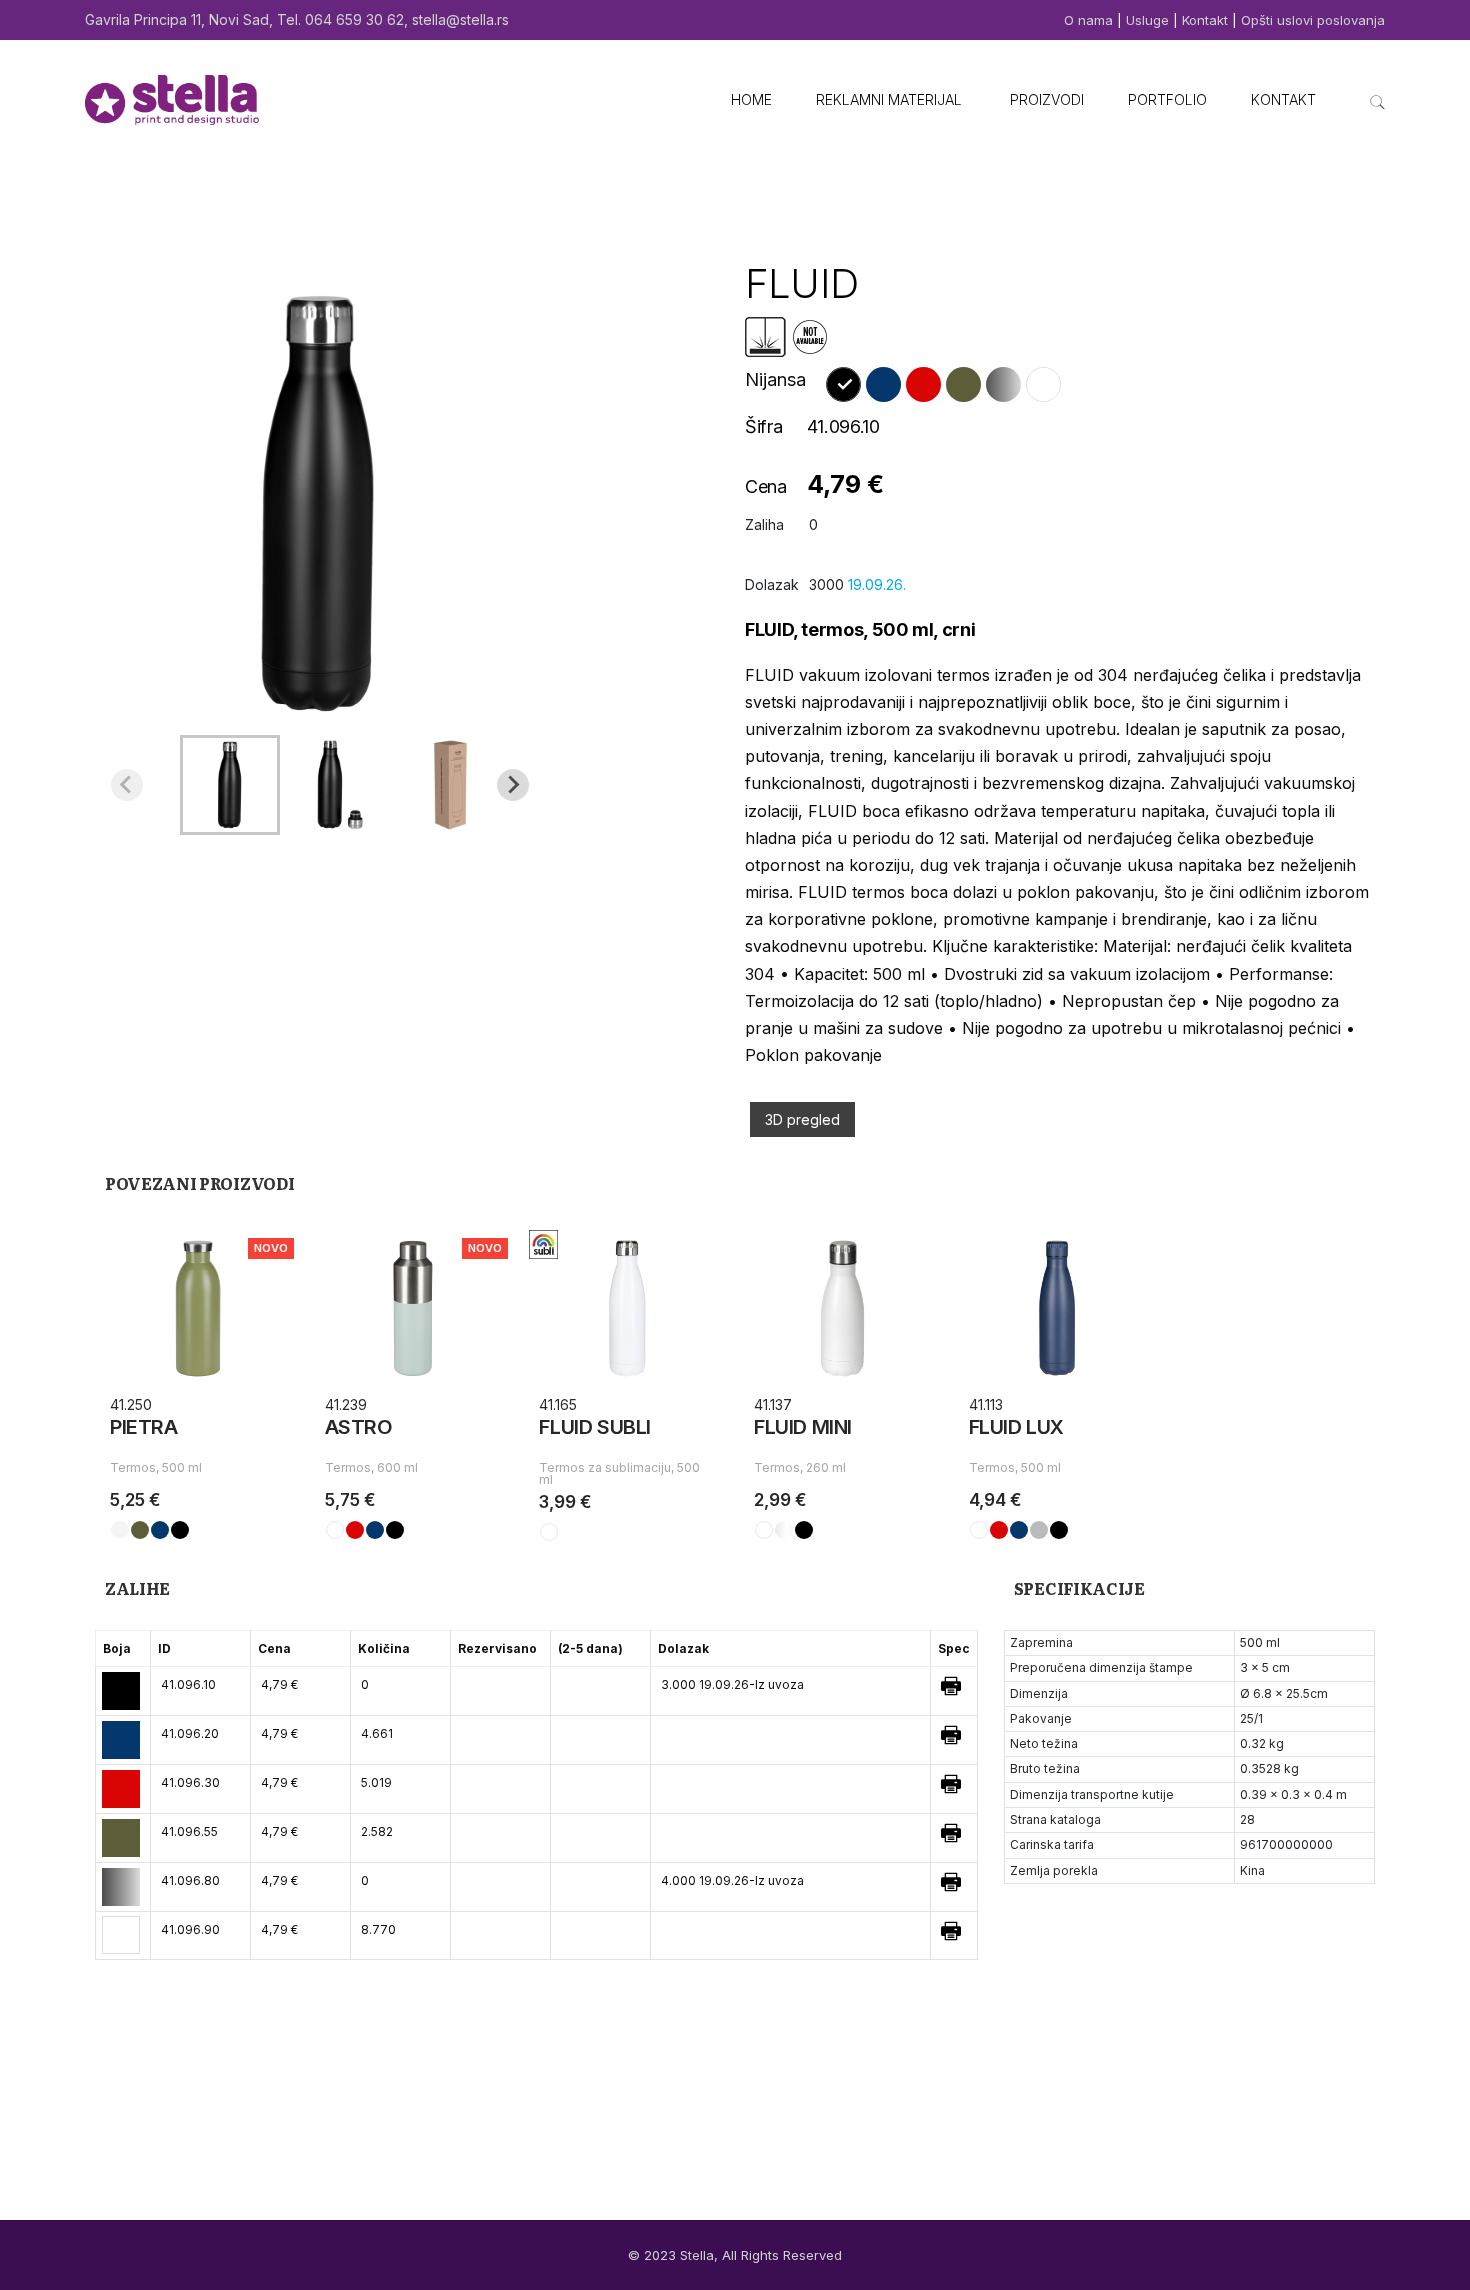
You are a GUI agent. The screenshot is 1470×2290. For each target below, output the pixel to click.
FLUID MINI (803, 1427)
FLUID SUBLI (595, 1427)
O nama (1090, 20)
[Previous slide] (127, 785)
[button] (230, 785)
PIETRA (144, 1427)
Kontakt (1205, 20)
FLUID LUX (1016, 1427)
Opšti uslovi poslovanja (1313, 20)
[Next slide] (513, 785)
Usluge (1147, 20)
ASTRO (359, 1427)
